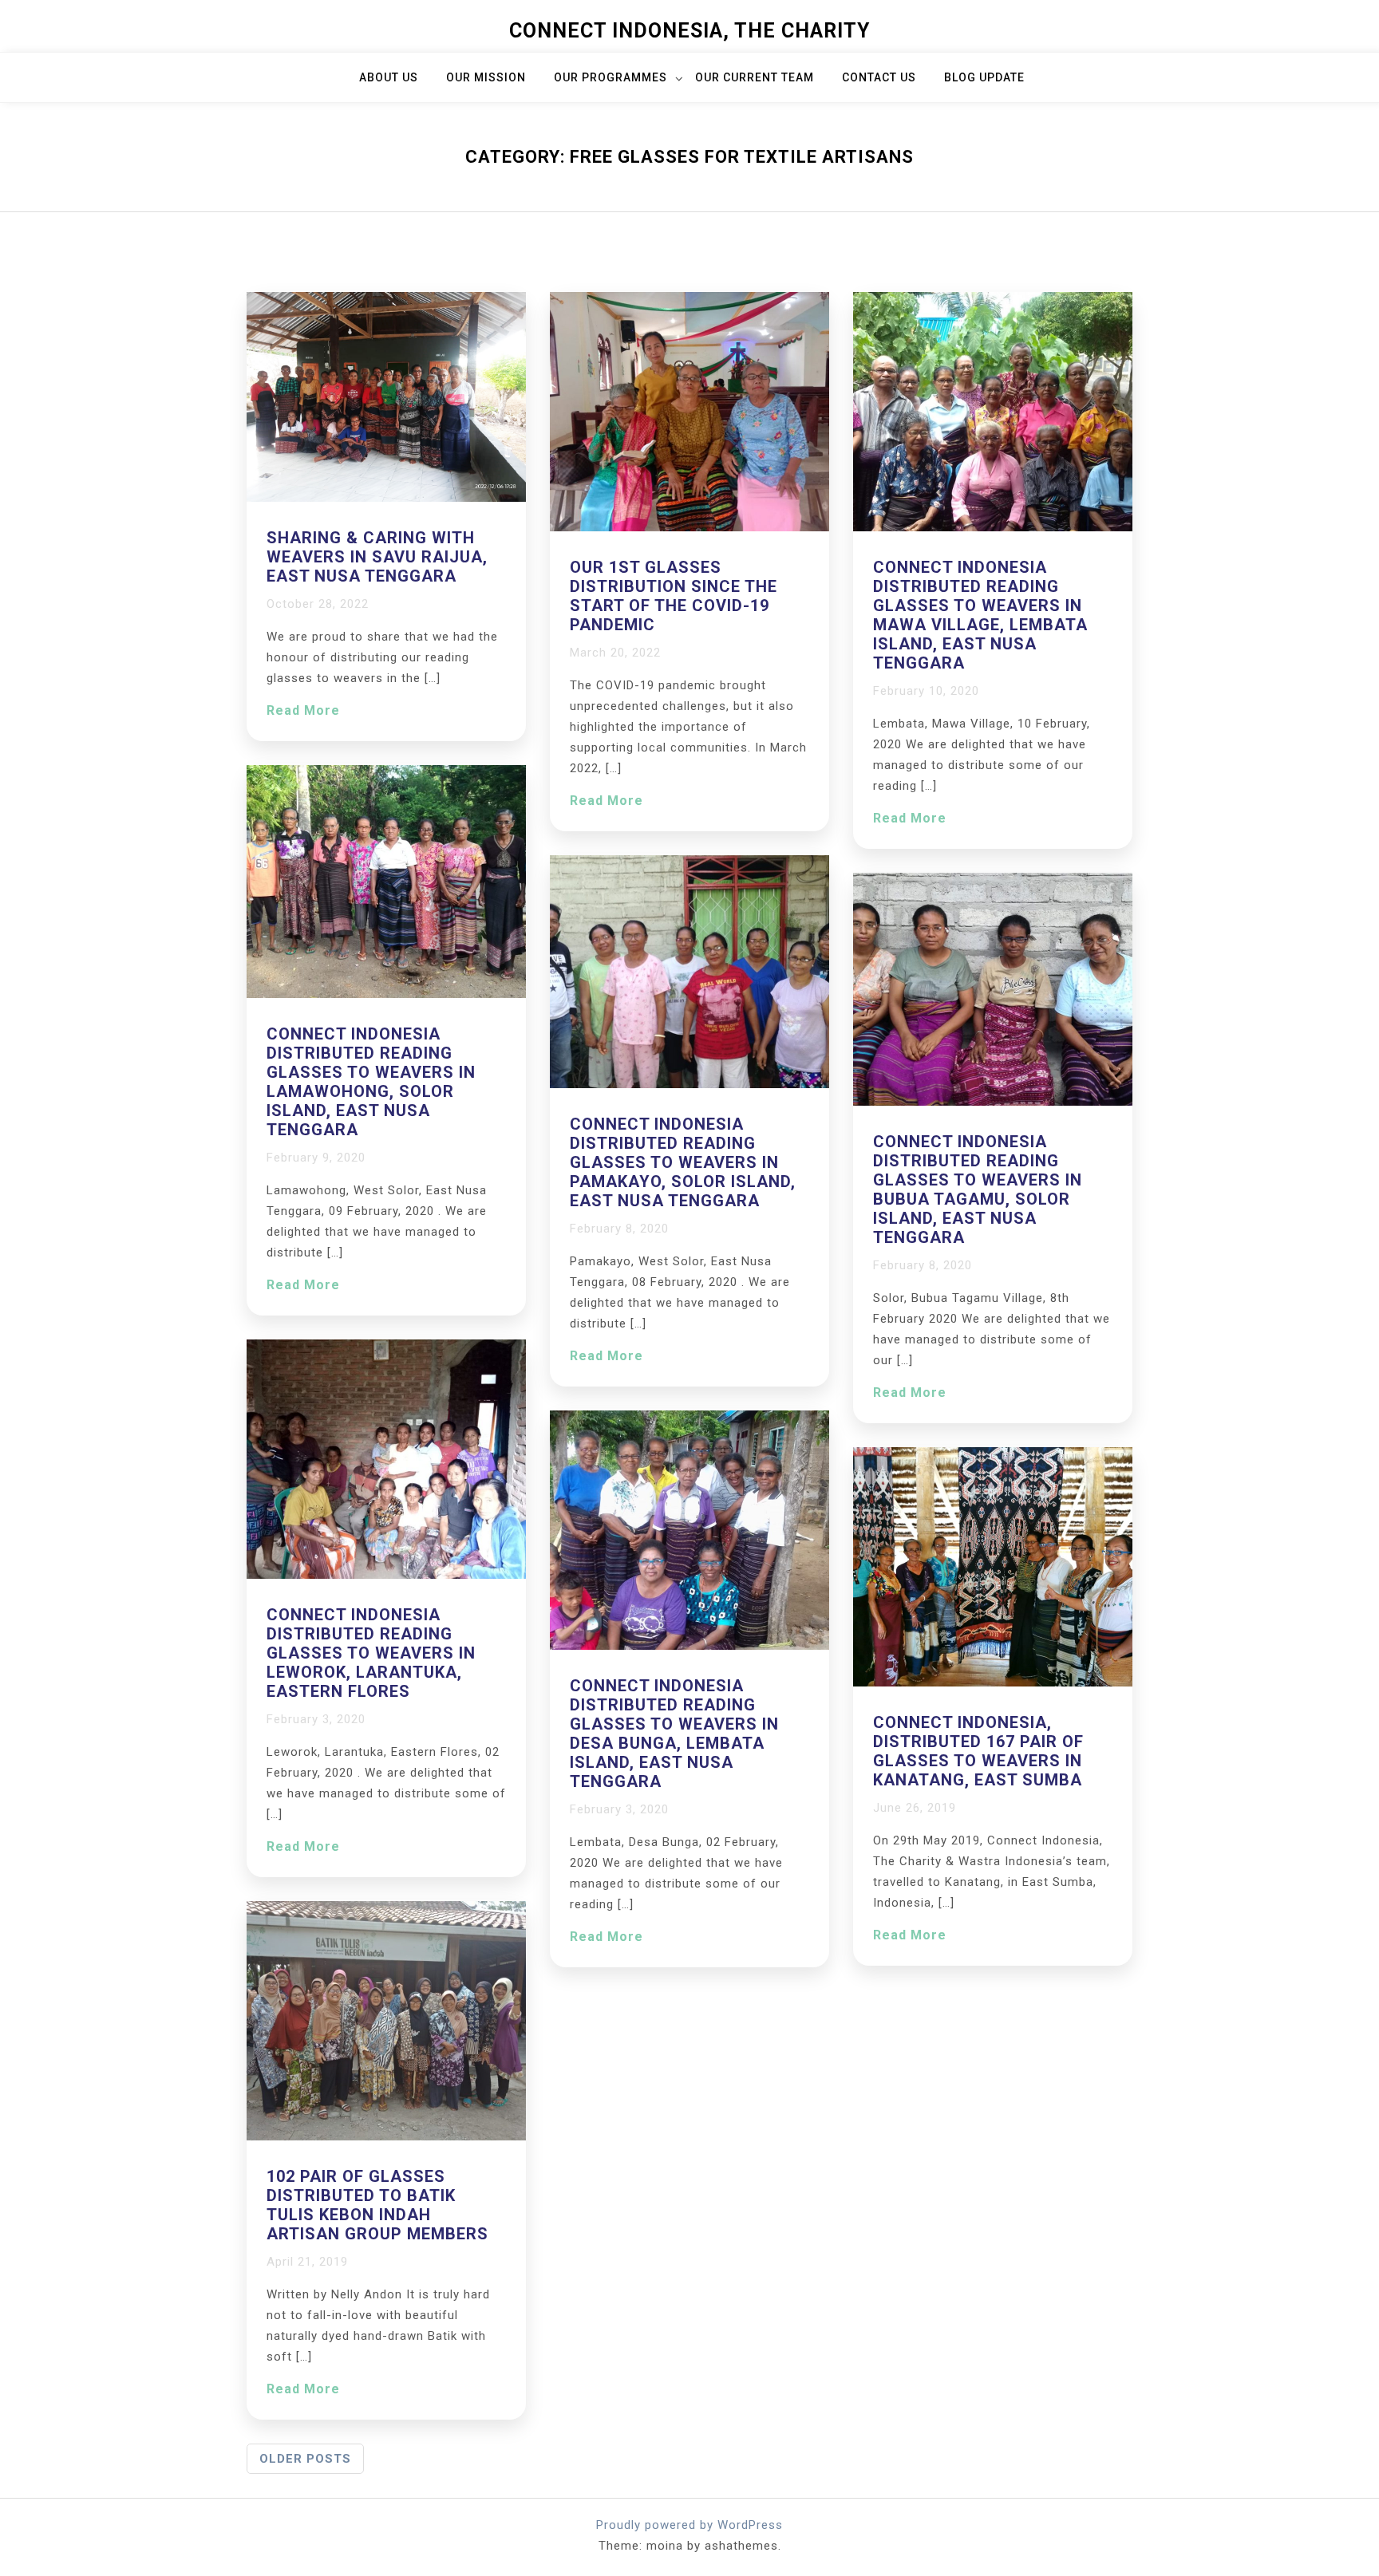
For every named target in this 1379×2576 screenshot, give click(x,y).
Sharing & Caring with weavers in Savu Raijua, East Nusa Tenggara (377, 557)
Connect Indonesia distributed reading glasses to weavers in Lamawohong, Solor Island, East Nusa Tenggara (371, 1082)
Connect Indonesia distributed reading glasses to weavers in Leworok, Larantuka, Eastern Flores (371, 1653)
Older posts (305, 2459)
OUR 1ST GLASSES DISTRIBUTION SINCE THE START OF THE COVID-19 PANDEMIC (674, 596)
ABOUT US (389, 77)
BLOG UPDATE (984, 77)
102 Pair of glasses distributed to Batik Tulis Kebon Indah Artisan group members (377, 2205)
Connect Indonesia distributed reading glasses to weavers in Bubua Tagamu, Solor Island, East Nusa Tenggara (978, 1189)
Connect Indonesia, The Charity (689, 31)
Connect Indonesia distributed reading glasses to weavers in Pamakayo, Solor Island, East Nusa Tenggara (683, 1162)
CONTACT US (879, 77)
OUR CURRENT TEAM (755, 77)
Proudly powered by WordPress (689, 2525)
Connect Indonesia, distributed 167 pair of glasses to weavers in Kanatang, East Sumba (978, 1751)
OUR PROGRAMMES (610, 77)
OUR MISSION (486, 77)
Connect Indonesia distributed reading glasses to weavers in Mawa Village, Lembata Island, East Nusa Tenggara (980, 615)
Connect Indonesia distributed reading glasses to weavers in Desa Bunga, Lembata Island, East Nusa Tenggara (674, 1734)
